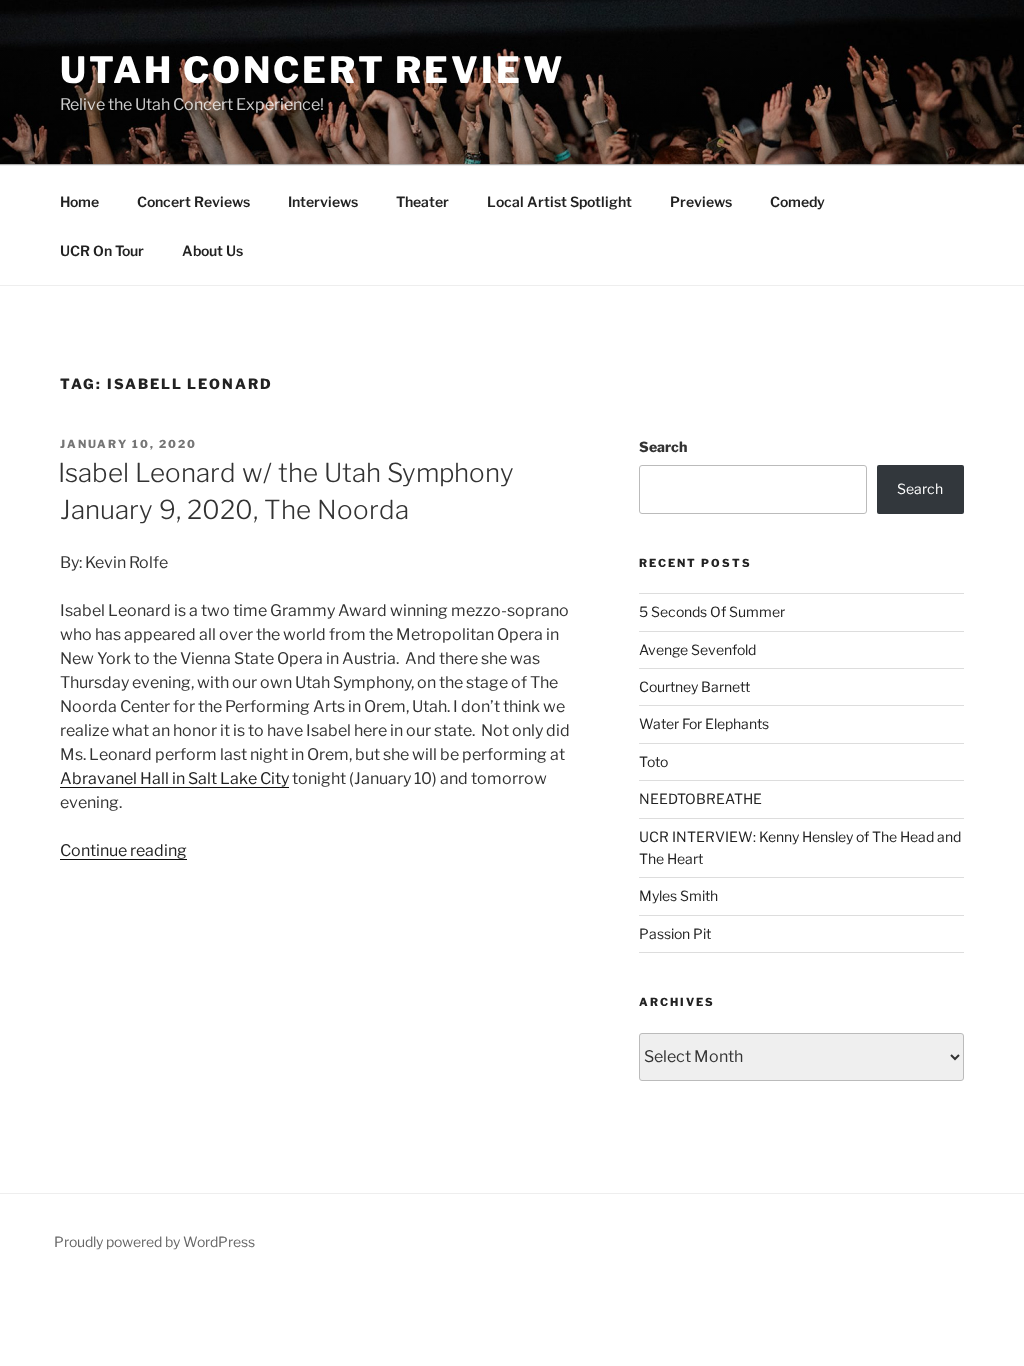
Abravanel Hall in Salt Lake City (174, 778)
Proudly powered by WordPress (154, 1241)
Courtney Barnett (694, 686)
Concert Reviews (193, 201)
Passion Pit (675, 933)
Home (79, 201)
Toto (653, 761)
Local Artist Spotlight (559, 201)
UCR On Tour (102, 250)
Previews (701, 201)
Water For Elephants (704, 723)
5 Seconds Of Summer (712, 611)
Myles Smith (678, 895)
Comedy (797, 201)
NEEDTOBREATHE (700, 798)
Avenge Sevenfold (697, 649)
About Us (212, 250)
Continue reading (123, 850)
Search (663, 446)
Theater (422, 201)
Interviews (323, 201)
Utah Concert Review (312, 70)
